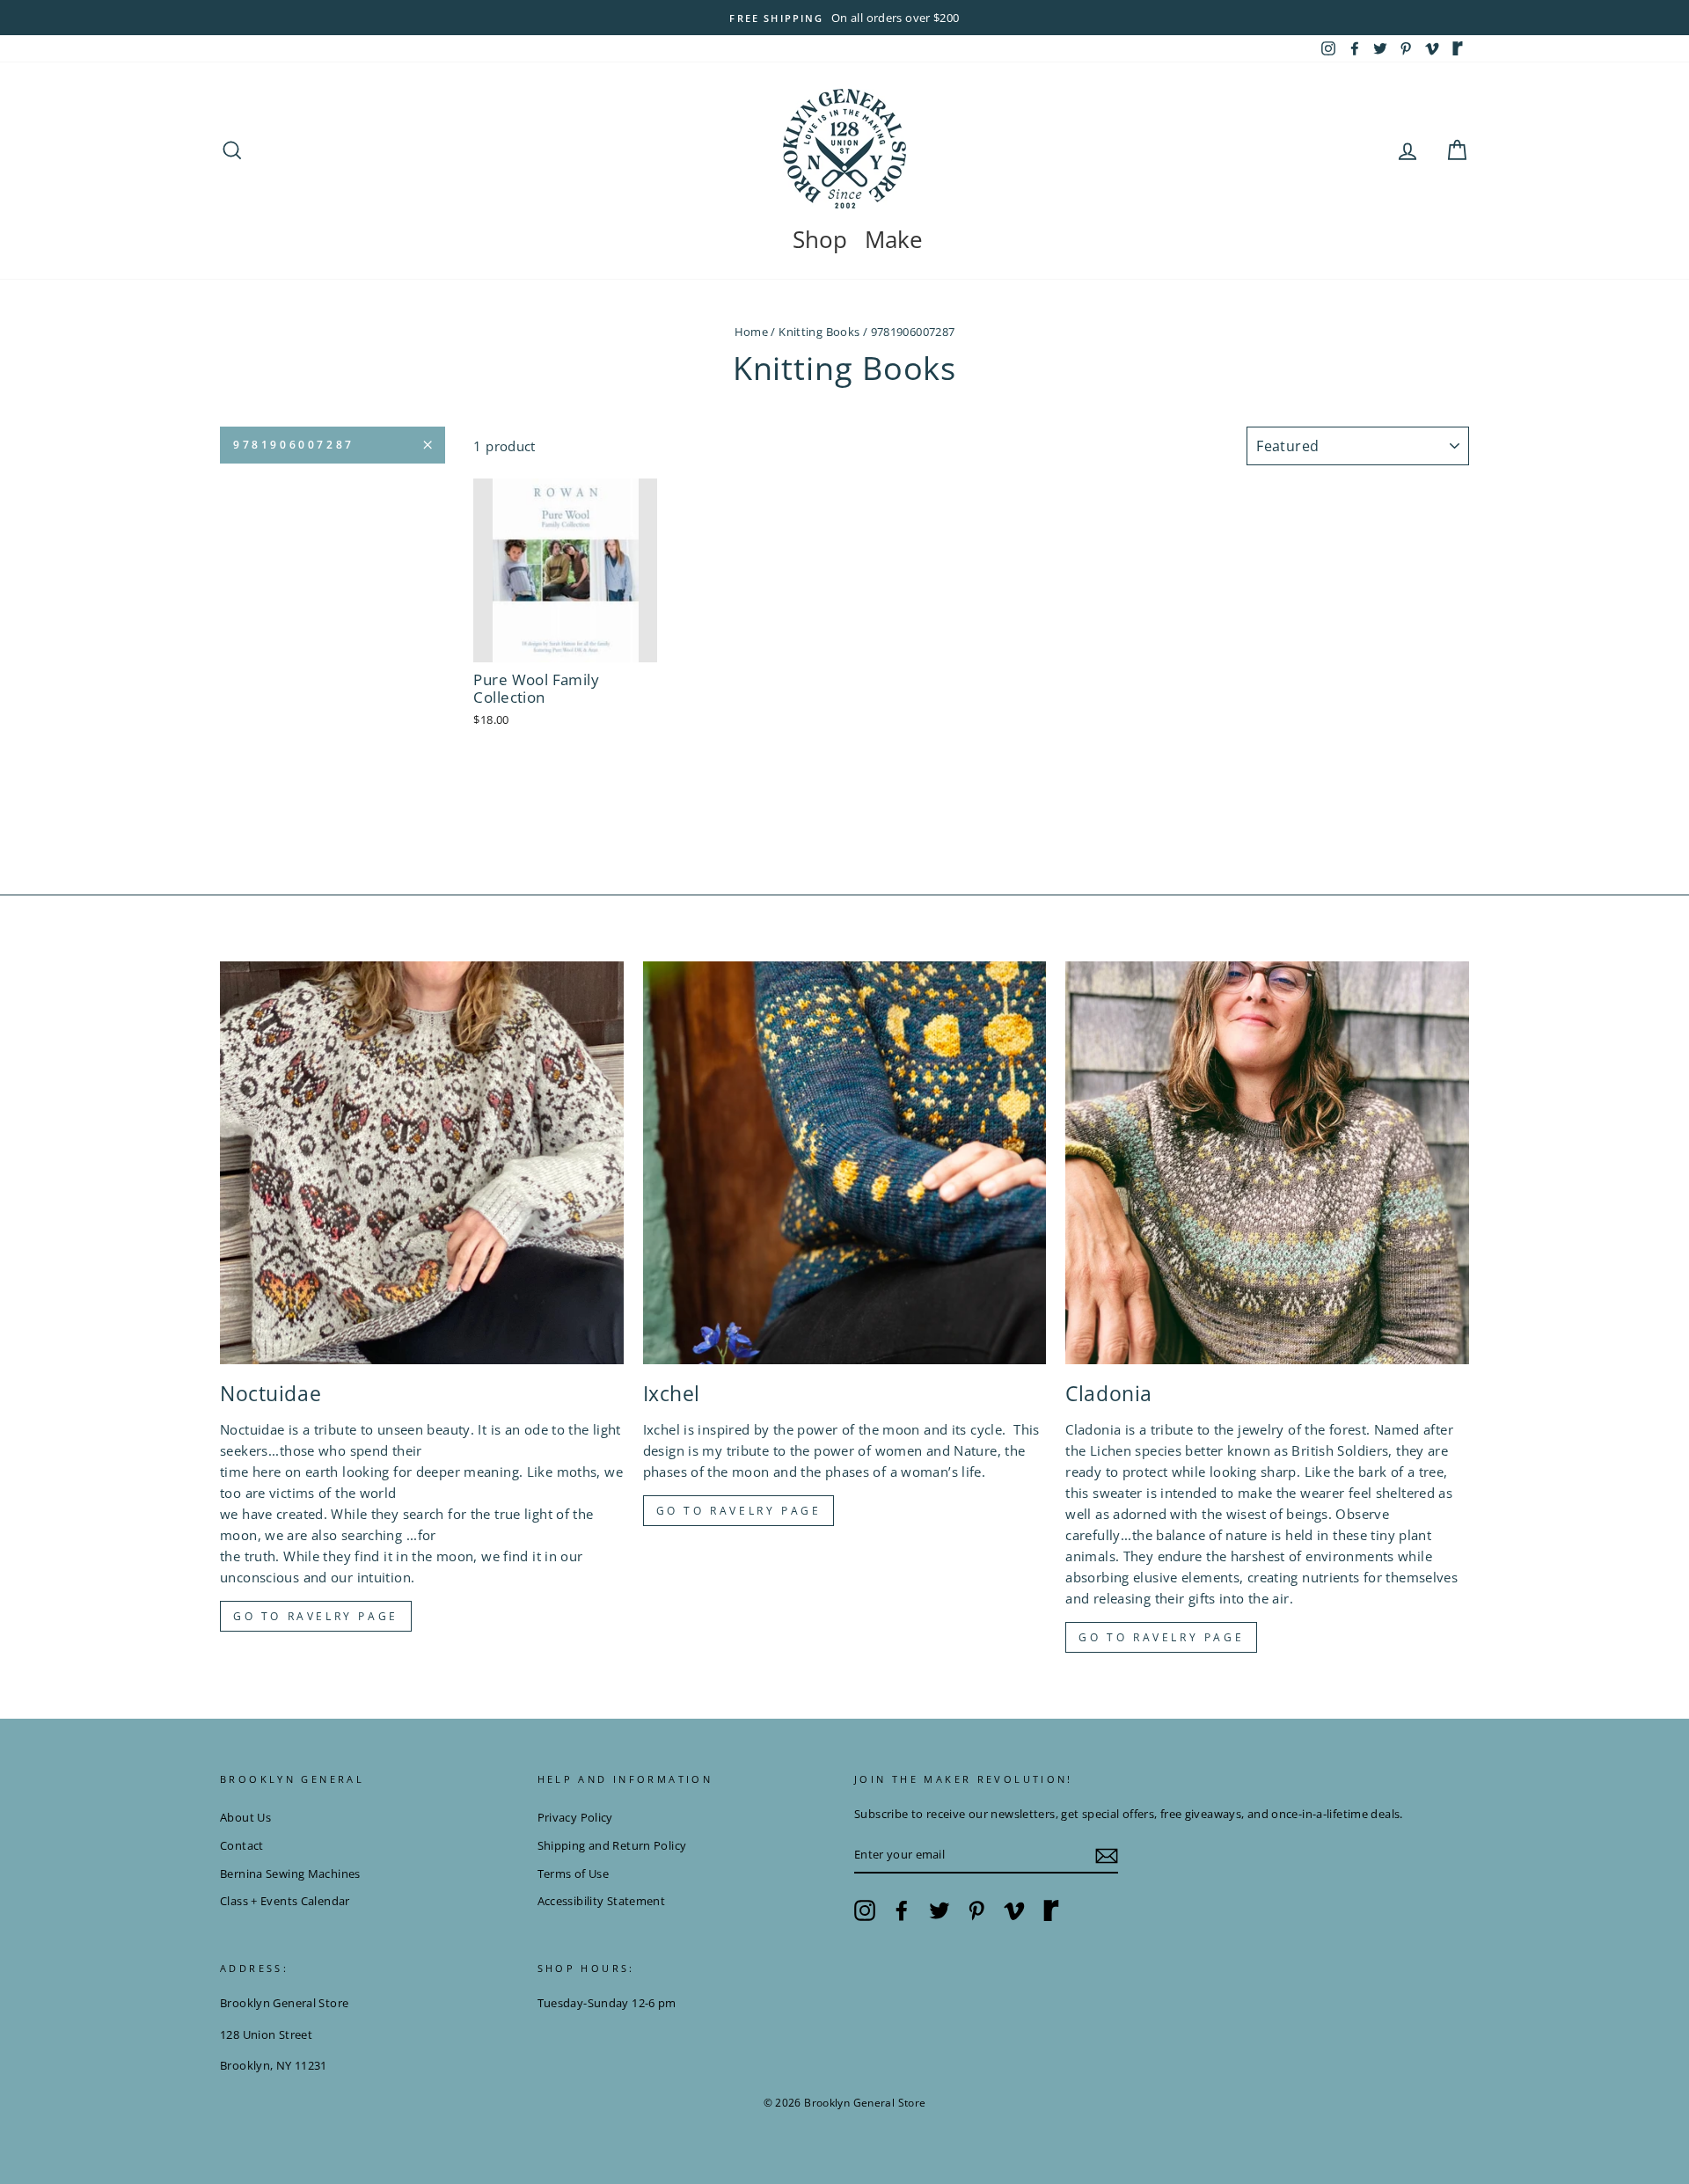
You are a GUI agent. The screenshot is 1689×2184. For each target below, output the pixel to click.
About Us (245, 1817)
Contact (242, 1845)
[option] (844, 18)
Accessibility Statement (602, 1901)
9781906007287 (294, 445)
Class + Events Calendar (285, 1901)
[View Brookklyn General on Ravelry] (1458, 48)
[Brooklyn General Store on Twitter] (940, 1910)
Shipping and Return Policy (612, 1845)
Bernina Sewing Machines (290, 1874)
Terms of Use (574, 1874)
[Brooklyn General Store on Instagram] (865, 1910)
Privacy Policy (575, 1817)
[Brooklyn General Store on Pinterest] (976, 1910)
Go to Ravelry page (316, 1616)
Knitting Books (819, 332)
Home (752, 332)
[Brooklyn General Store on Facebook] (902, 1910)
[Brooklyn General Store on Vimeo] (1014, 1910)
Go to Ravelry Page (1161, 1637)
